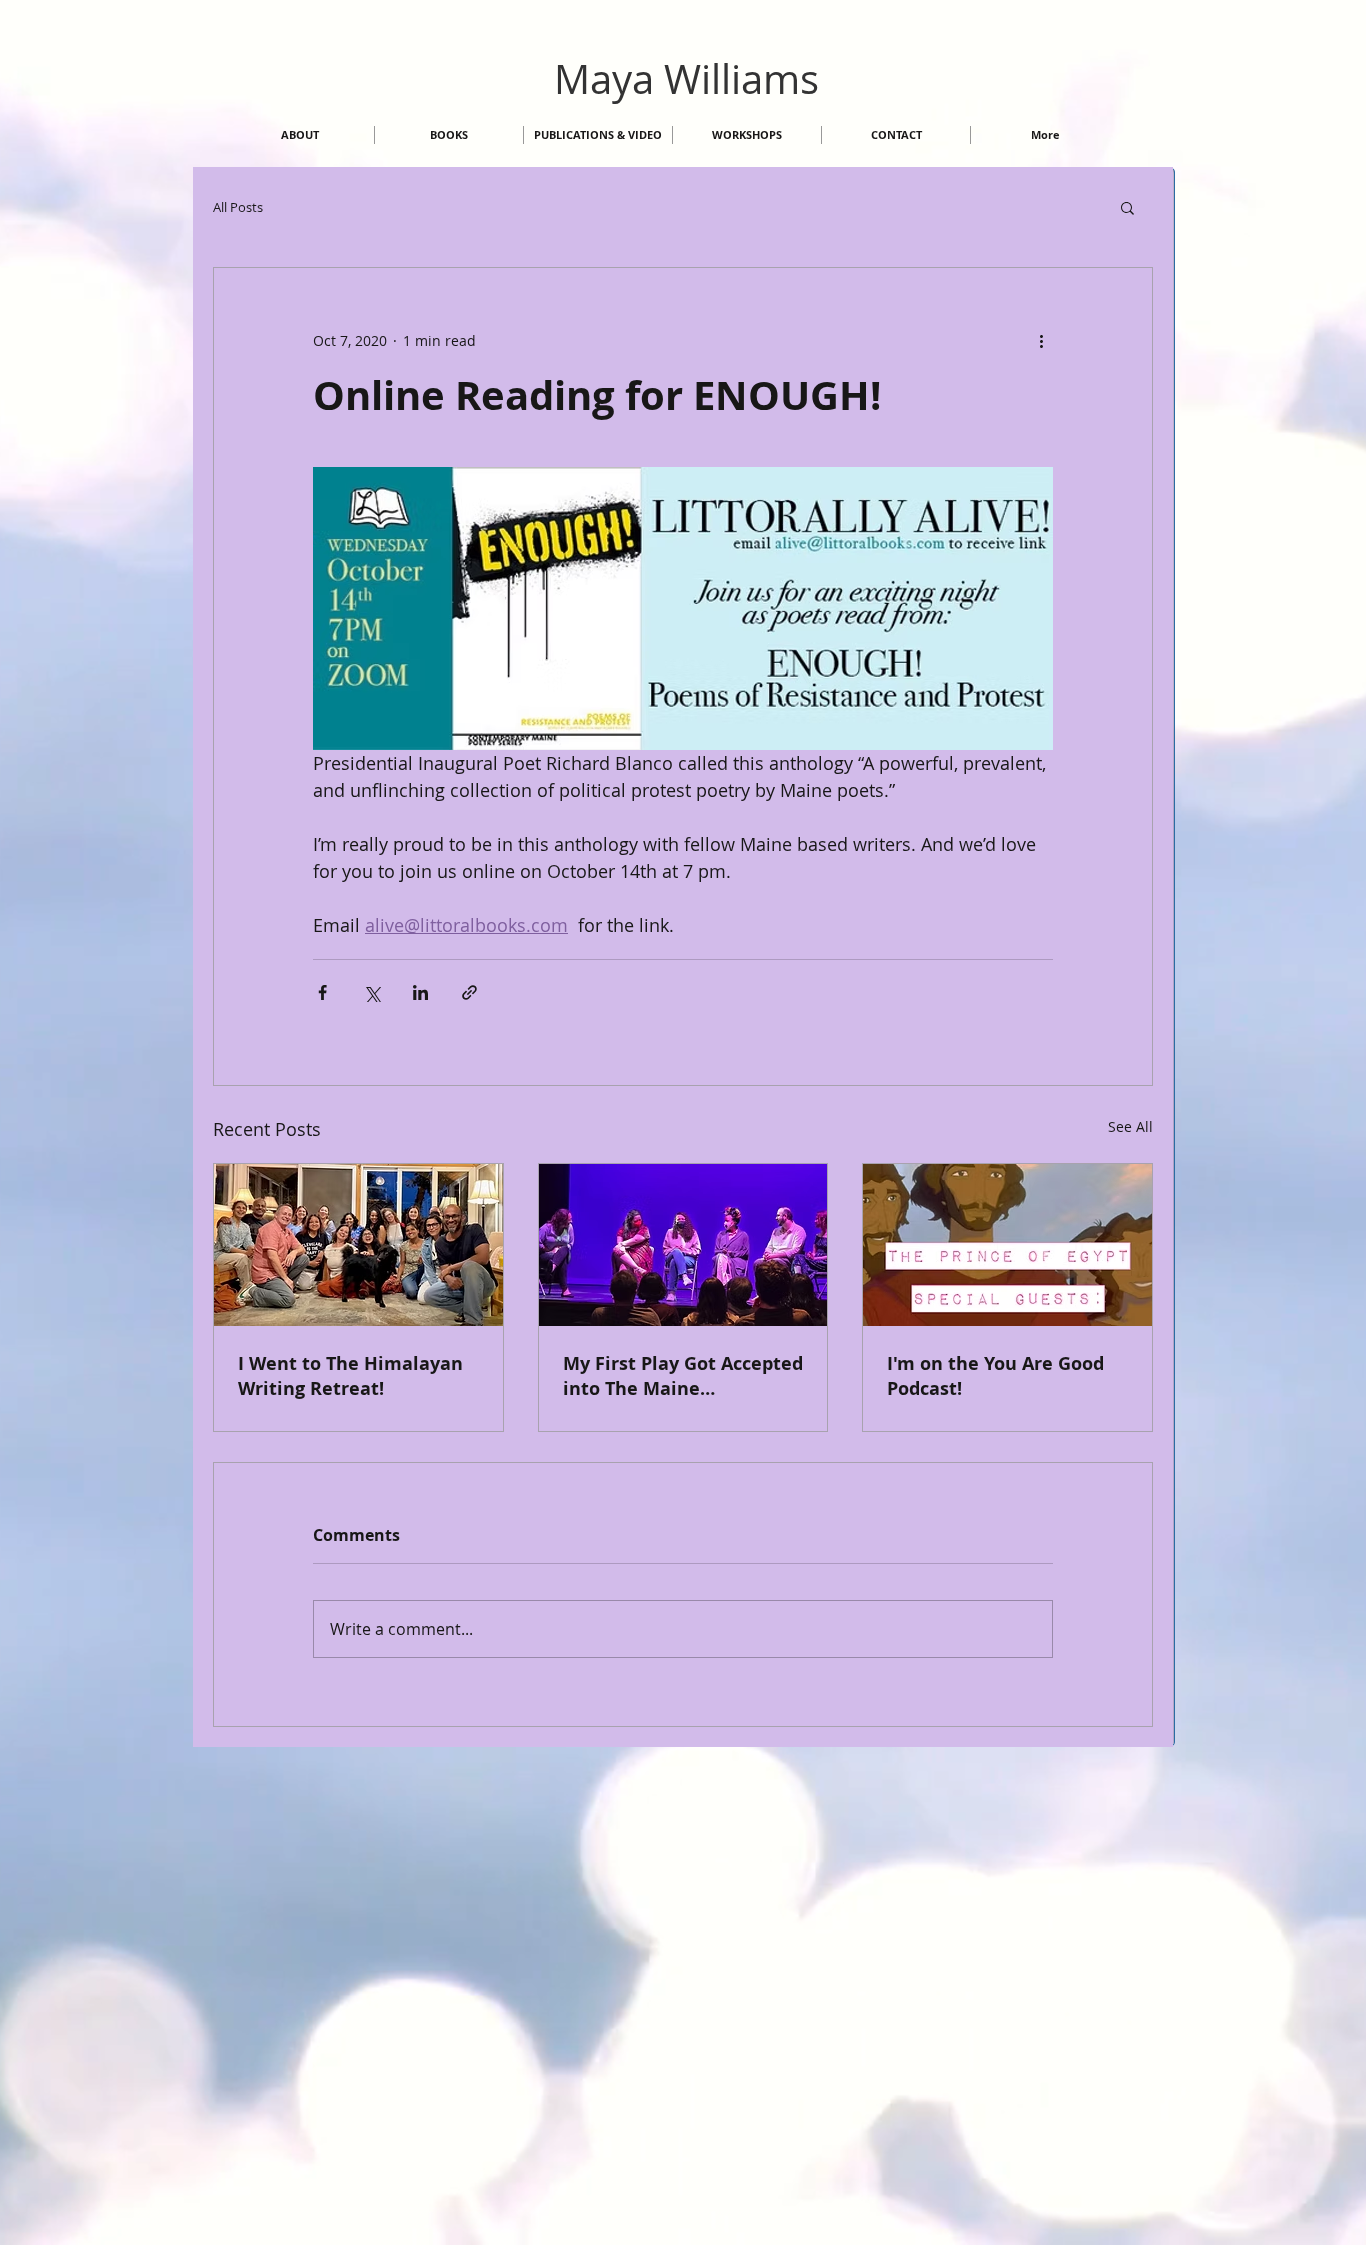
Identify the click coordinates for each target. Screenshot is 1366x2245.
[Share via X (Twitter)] (371, 992)
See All (1130, 1126)
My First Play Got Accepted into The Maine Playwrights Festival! (683, 1376)
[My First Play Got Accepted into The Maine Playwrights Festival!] (683, 1245)
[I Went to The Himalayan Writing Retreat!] (358, 1245)
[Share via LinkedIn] (420, 992)
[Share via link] (469, 992)
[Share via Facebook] (322, 992)
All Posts (238, 207)
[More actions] (1041, 340)
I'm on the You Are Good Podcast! (995, 1376)
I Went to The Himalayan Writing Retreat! (350, 1376)
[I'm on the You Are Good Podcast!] (1007, 1245)
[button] (1127, 207)
